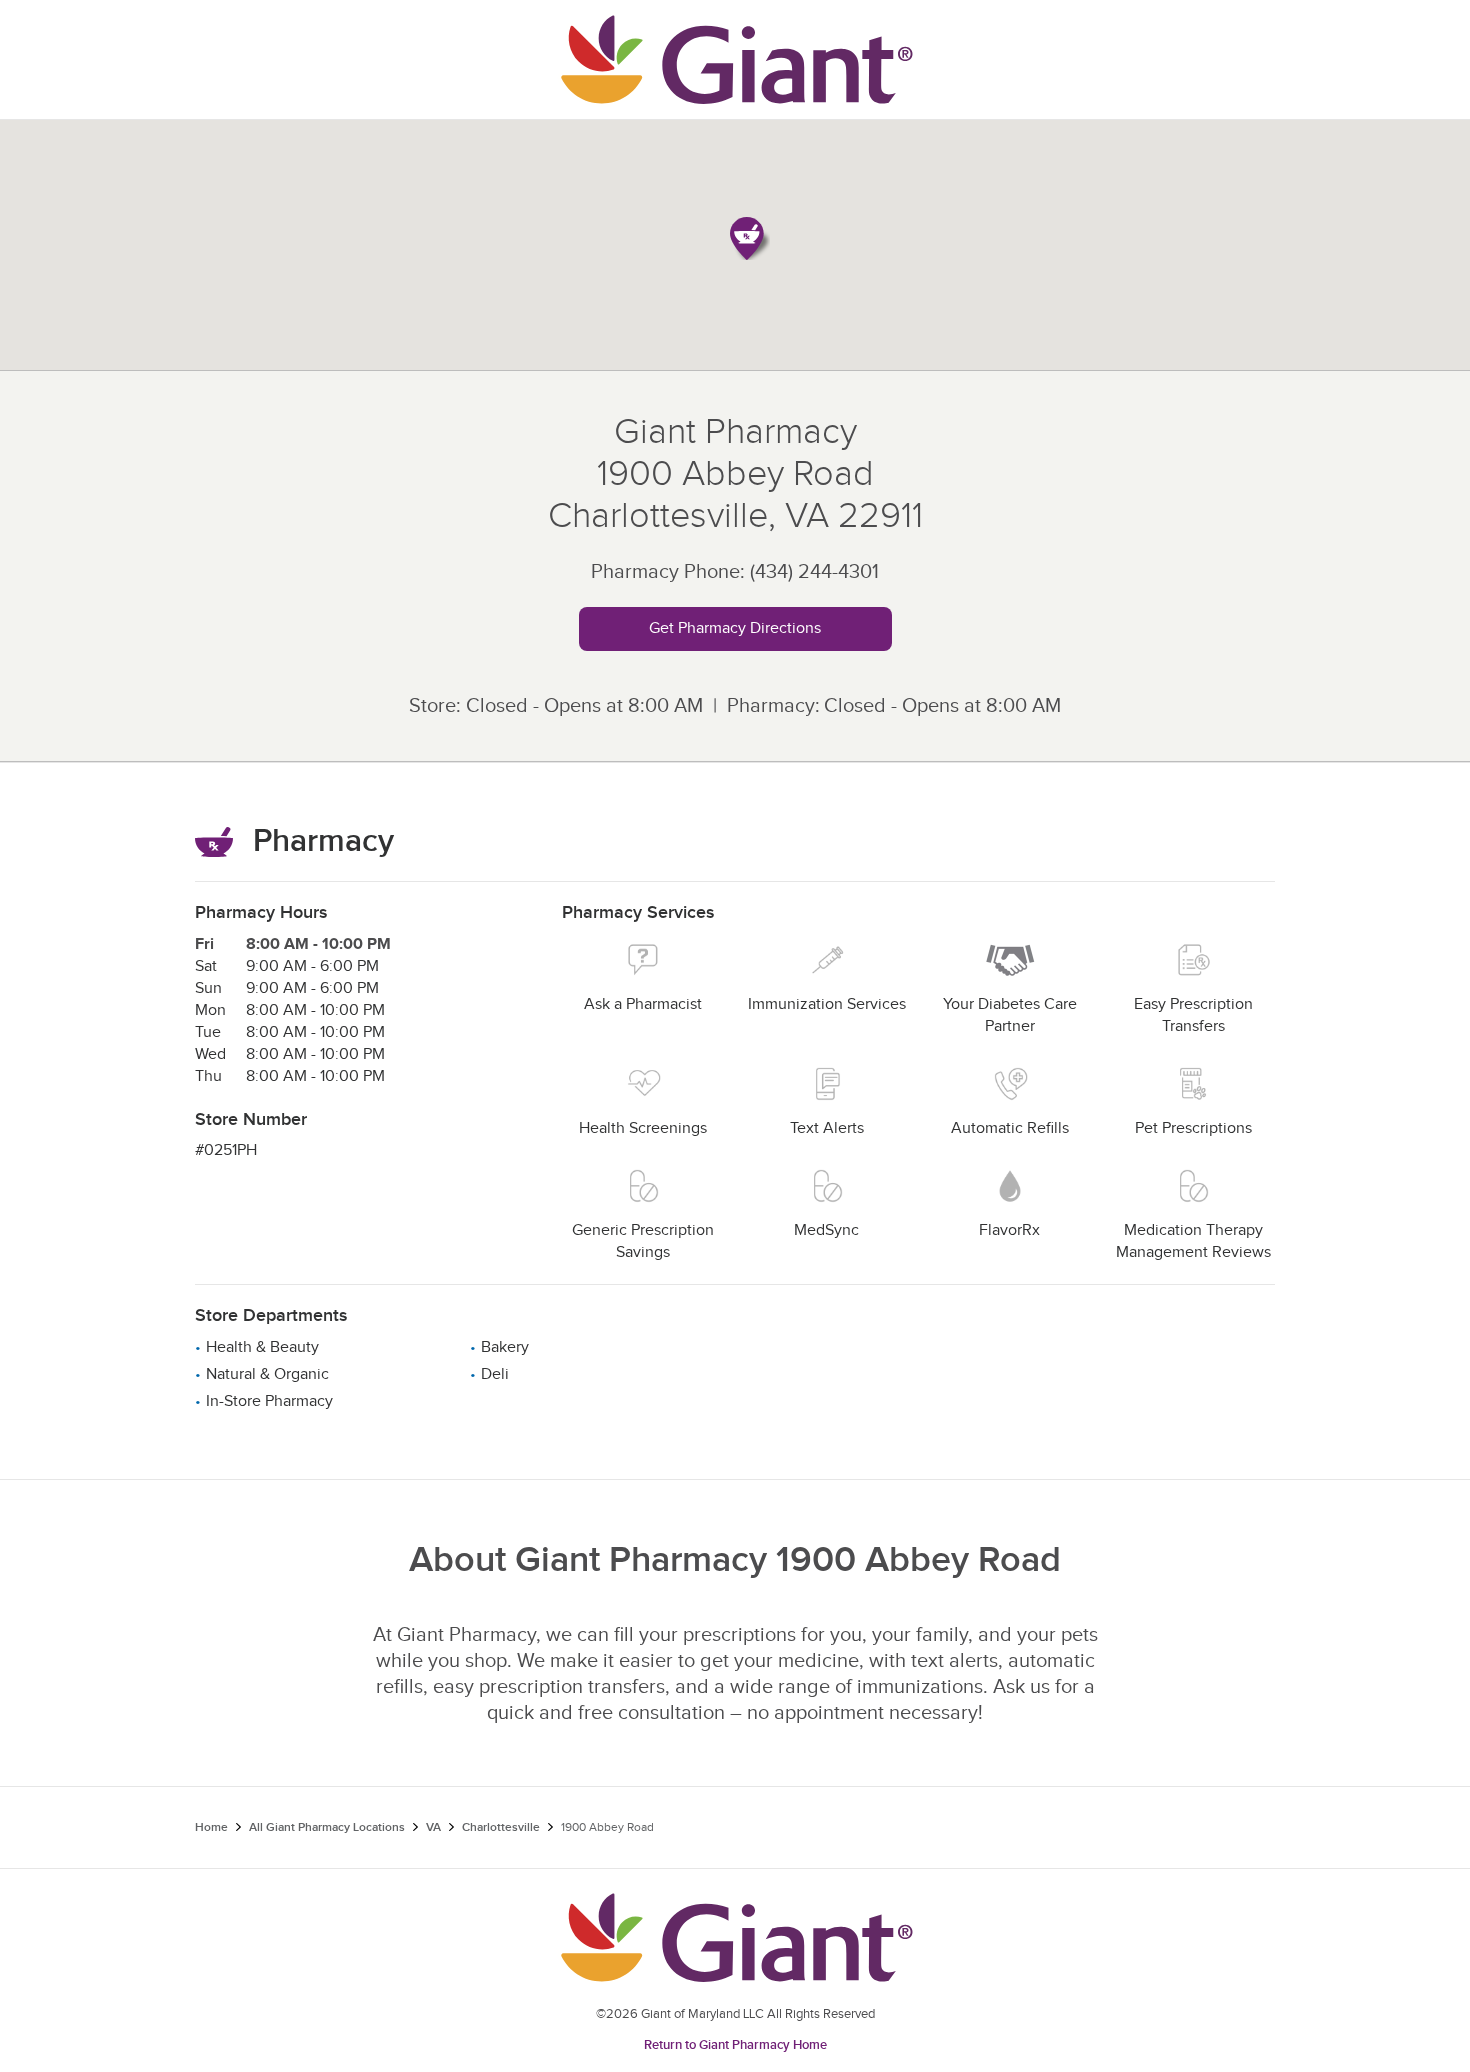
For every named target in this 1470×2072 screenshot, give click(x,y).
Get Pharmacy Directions (735, 628)
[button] (750, 238)
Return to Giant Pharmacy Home (735, 2045)
